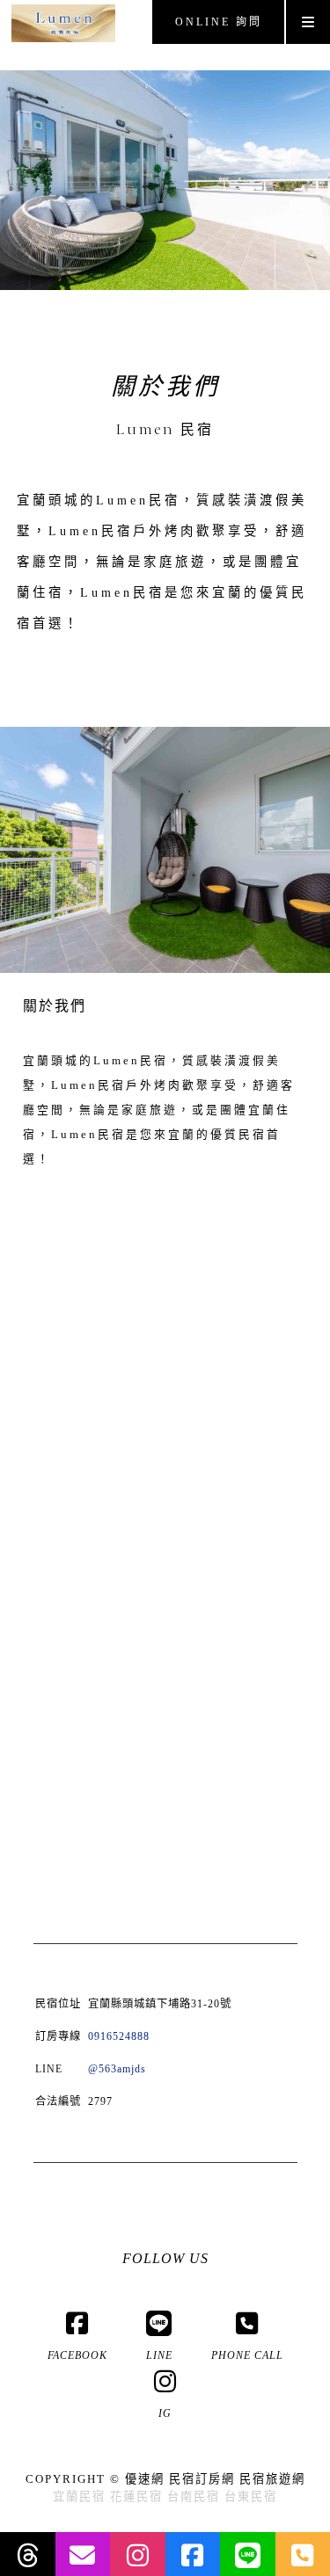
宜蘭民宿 (79, 2496)
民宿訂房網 (202, 2479)
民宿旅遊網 (272, 2479)
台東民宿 (251, 2496)
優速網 (145, 2479)
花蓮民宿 (136, 2496)
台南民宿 (194, 2496)
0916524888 (119, 2036)
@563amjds (117, 2069)
